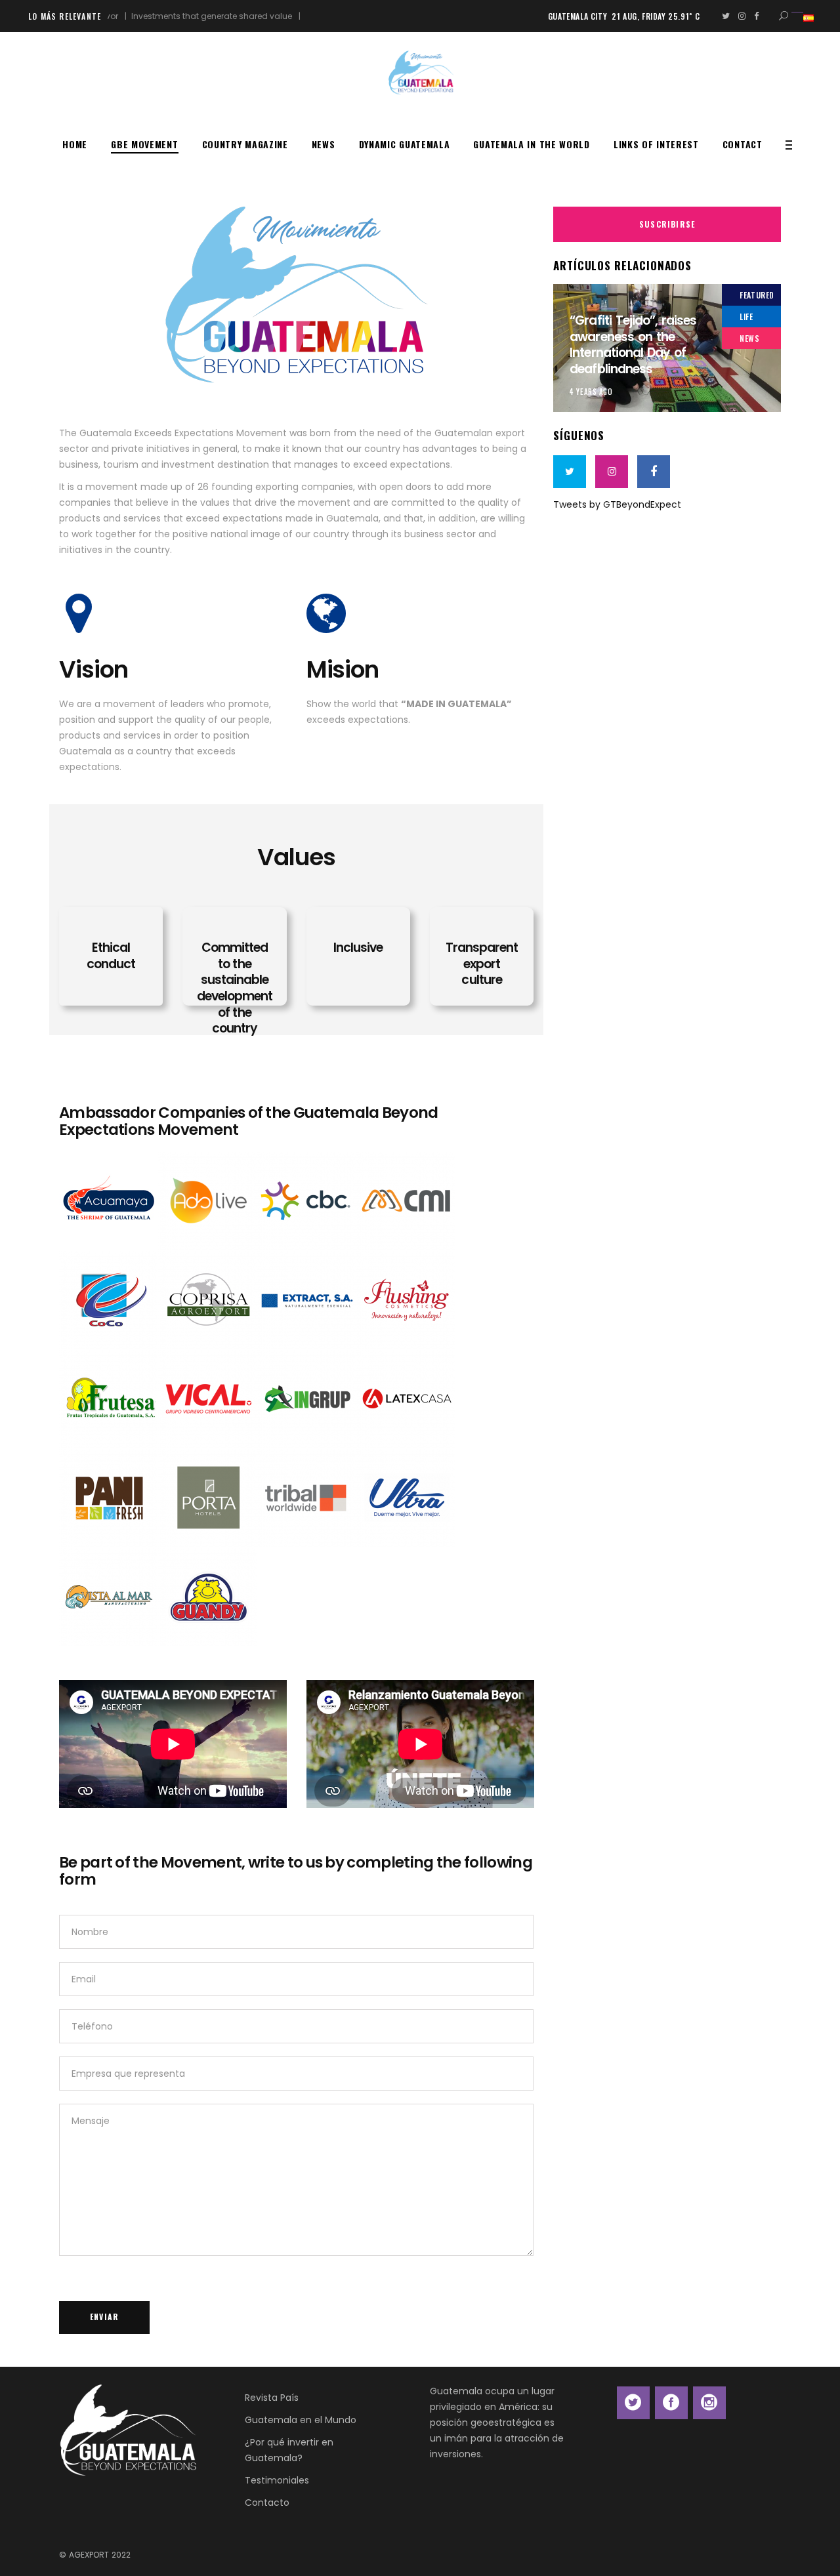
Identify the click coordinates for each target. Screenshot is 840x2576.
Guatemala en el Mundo (301, 2420)
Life (746, 317)
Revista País (272, 2398)
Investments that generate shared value (168, 16)
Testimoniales (277, 2480)
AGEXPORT (89, 2555)
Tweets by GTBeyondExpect (617, 504)
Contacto (267, 2503)
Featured (757, 295)
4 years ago (591, 392)
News (749, 338)
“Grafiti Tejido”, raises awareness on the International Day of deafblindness (633, 345)
